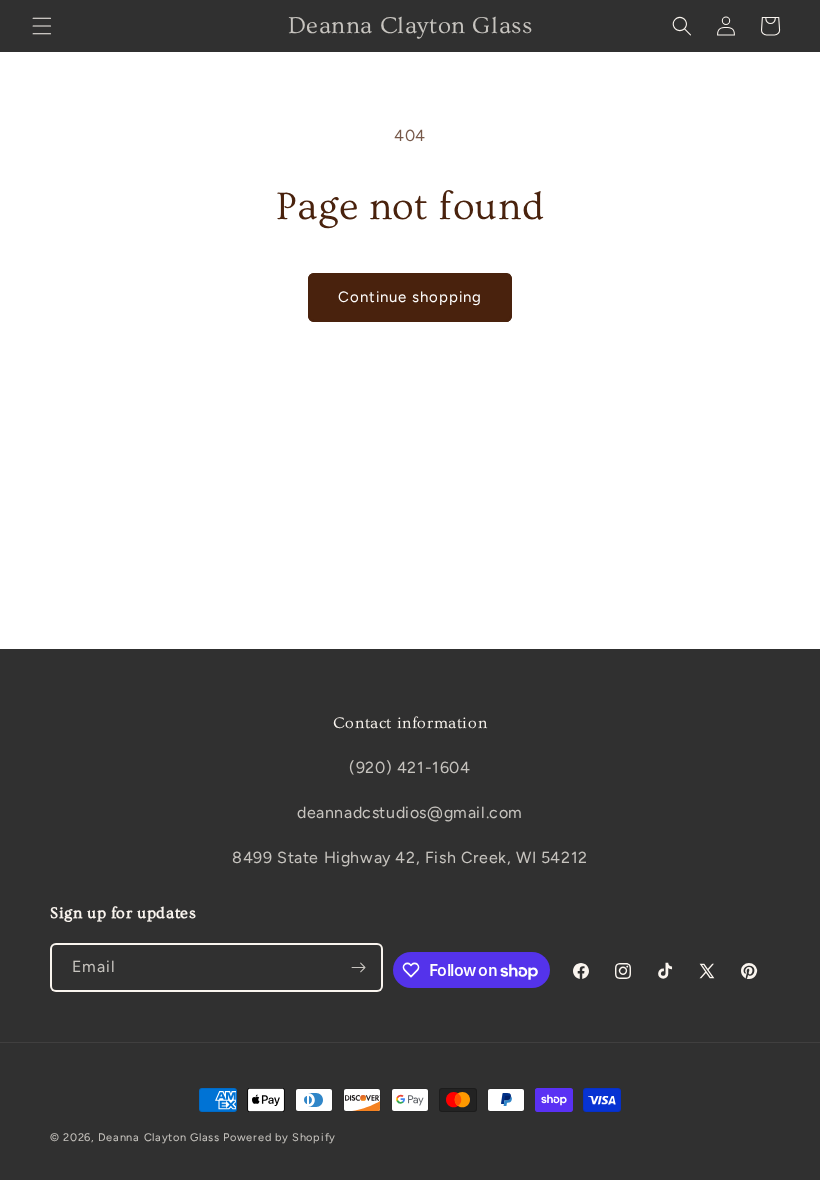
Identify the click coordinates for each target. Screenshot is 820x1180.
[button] (42, 26)
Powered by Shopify (279, 1137)
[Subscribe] (359, 967)
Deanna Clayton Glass (159, 1137)
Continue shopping (410, 297)
